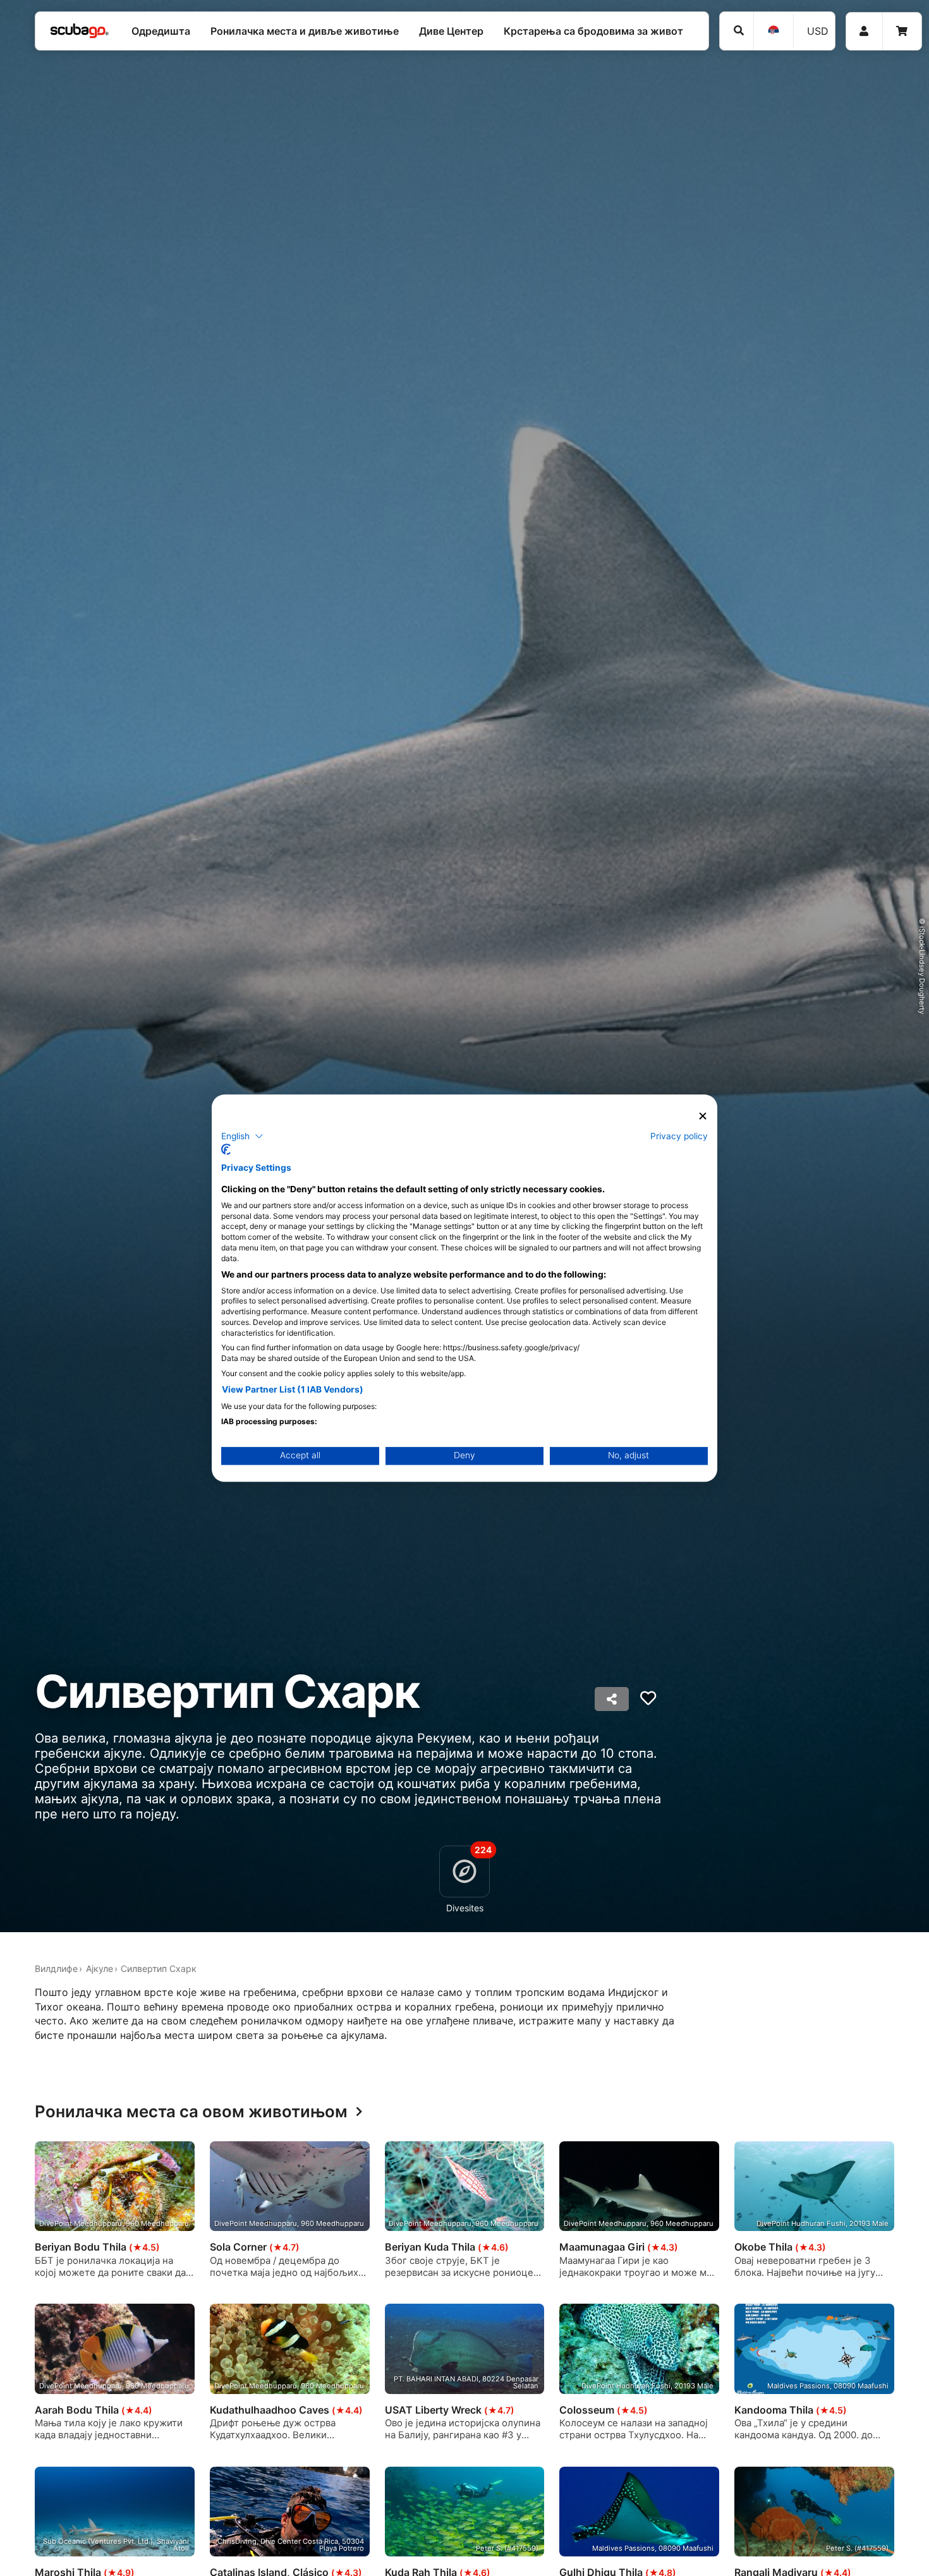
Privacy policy (679, 1135)
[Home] (80, 31)
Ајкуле (100, 1968)
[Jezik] (773, 31)
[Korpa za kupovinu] (902, 31)
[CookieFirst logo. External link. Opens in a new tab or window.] (226, 1149)
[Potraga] (737, 31)
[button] (242, 1136)
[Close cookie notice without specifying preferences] (703, 1116)
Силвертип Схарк (159, 1968)
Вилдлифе (56, 1968)
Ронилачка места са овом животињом (191, 2112)
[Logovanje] (864, 31)
